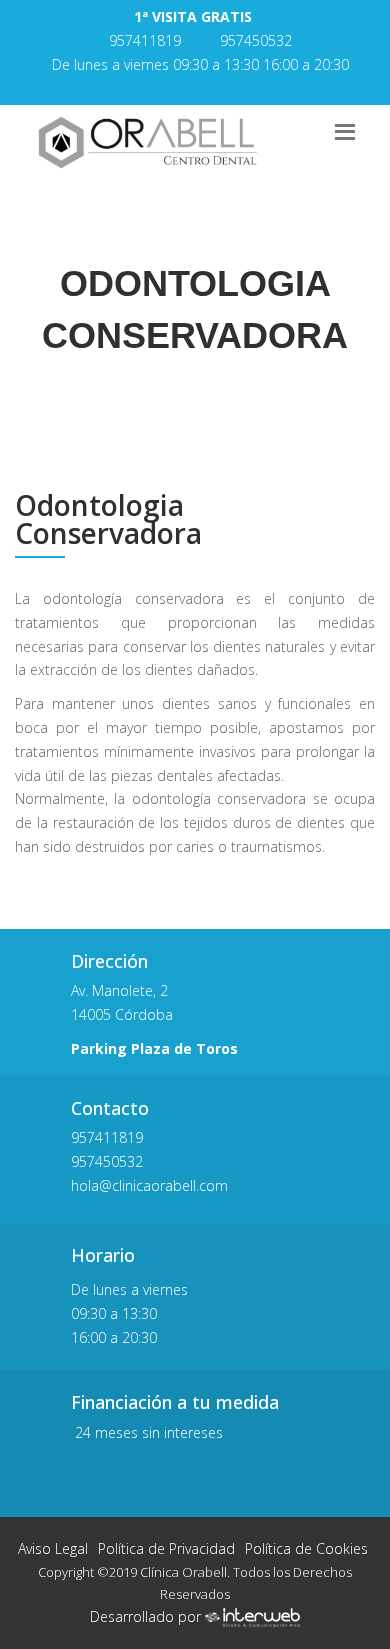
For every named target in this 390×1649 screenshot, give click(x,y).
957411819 (145, 40)
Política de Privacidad (166, 1548)
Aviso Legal (53, 1548)
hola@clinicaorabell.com (151, 1185)
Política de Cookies (306, 1548)
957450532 (256, 40)
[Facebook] (175, 87)
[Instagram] (210, 87)
